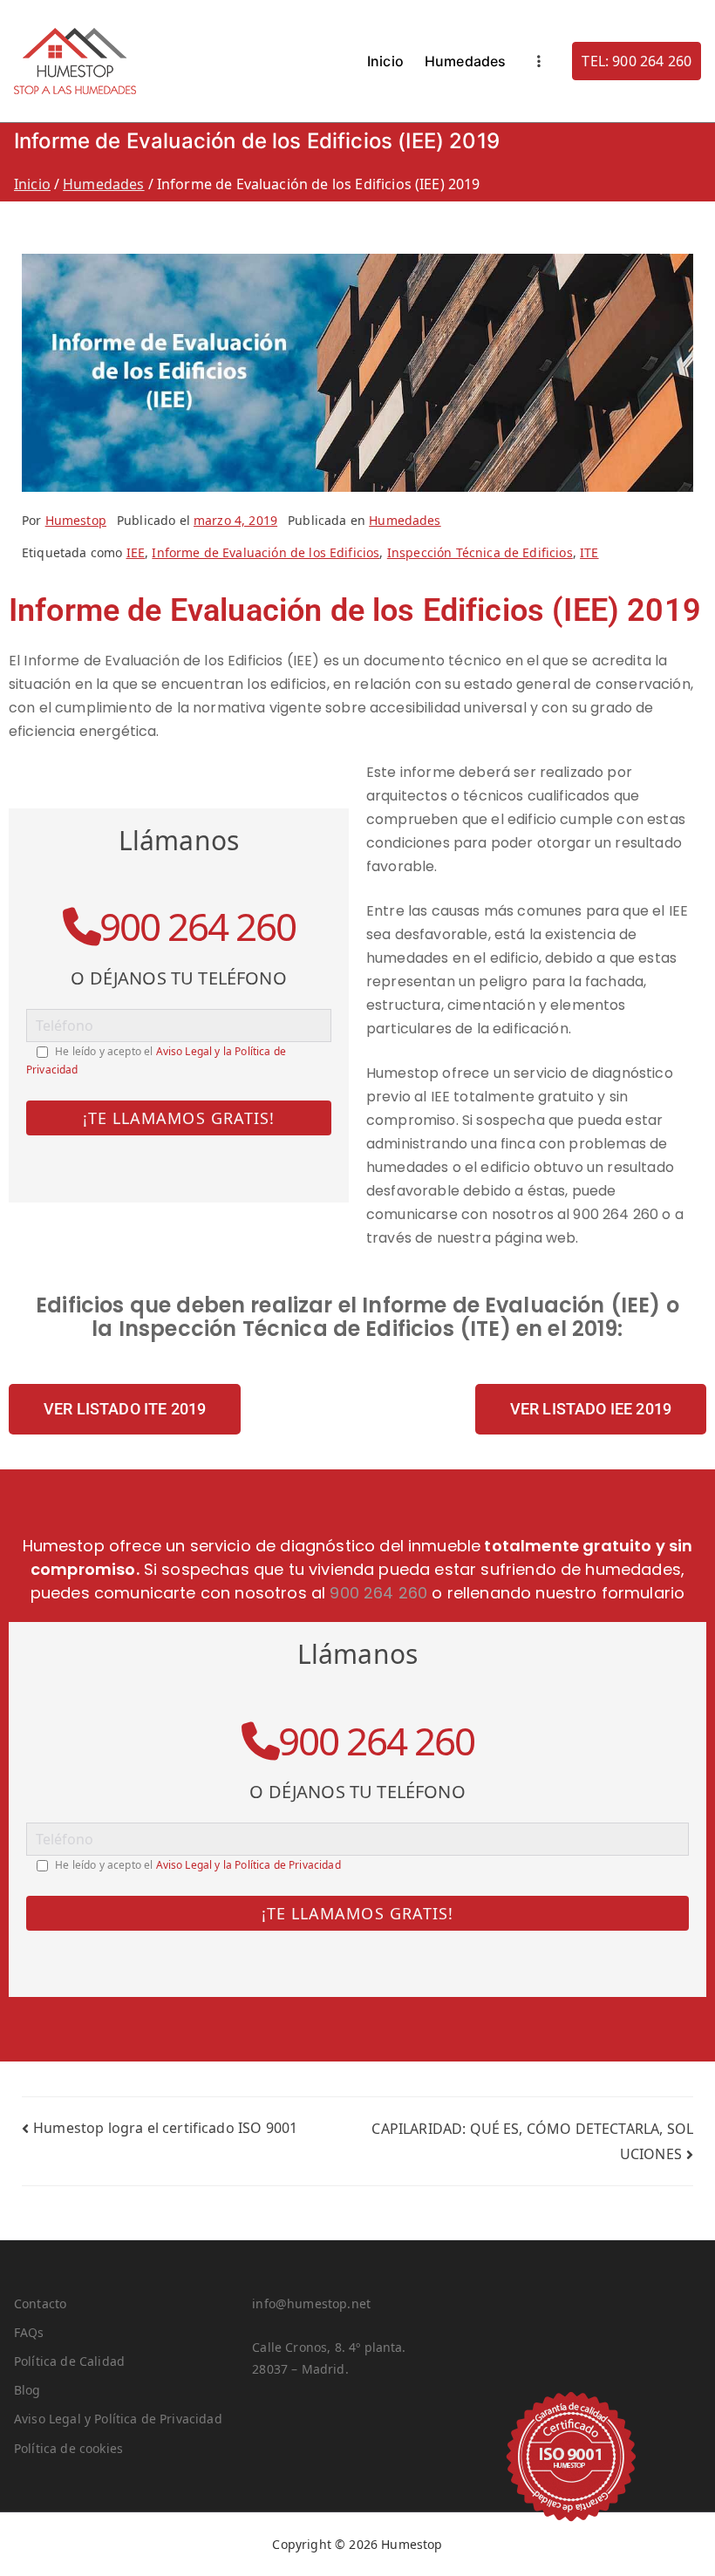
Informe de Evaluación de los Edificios (266, 552)
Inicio (385, 61)
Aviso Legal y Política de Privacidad (118, 2419)
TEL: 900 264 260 (637, 61)
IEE (136, 552)
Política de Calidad (69, 2361)
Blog (27, 2390)
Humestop (76, 520)
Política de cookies (68, 2448)
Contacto (40, 2303)
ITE (589, 552)
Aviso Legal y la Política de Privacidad (249, 1865)
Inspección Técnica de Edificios (480, 552)
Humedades (465, 61)
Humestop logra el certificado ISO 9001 (165, 2128)
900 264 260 (197, 926)
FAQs (29, 2332)
